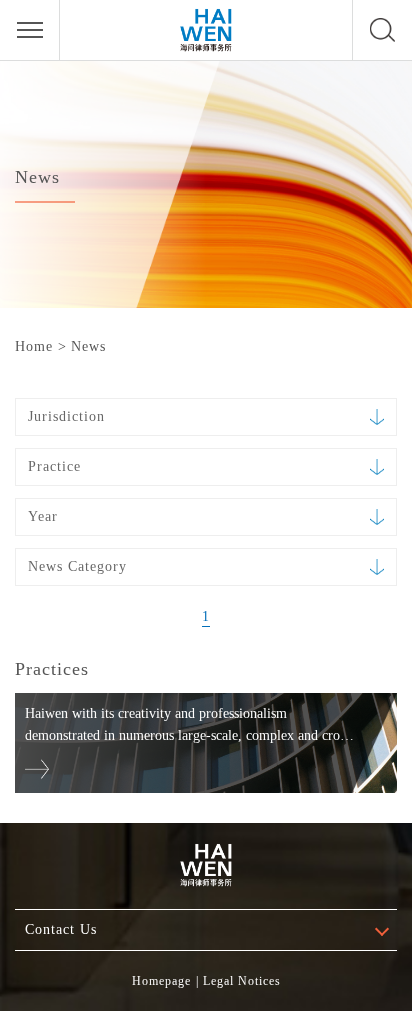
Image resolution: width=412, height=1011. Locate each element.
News (88, 346)
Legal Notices (242, 981)
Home (34, 346)
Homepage (161, 981)
